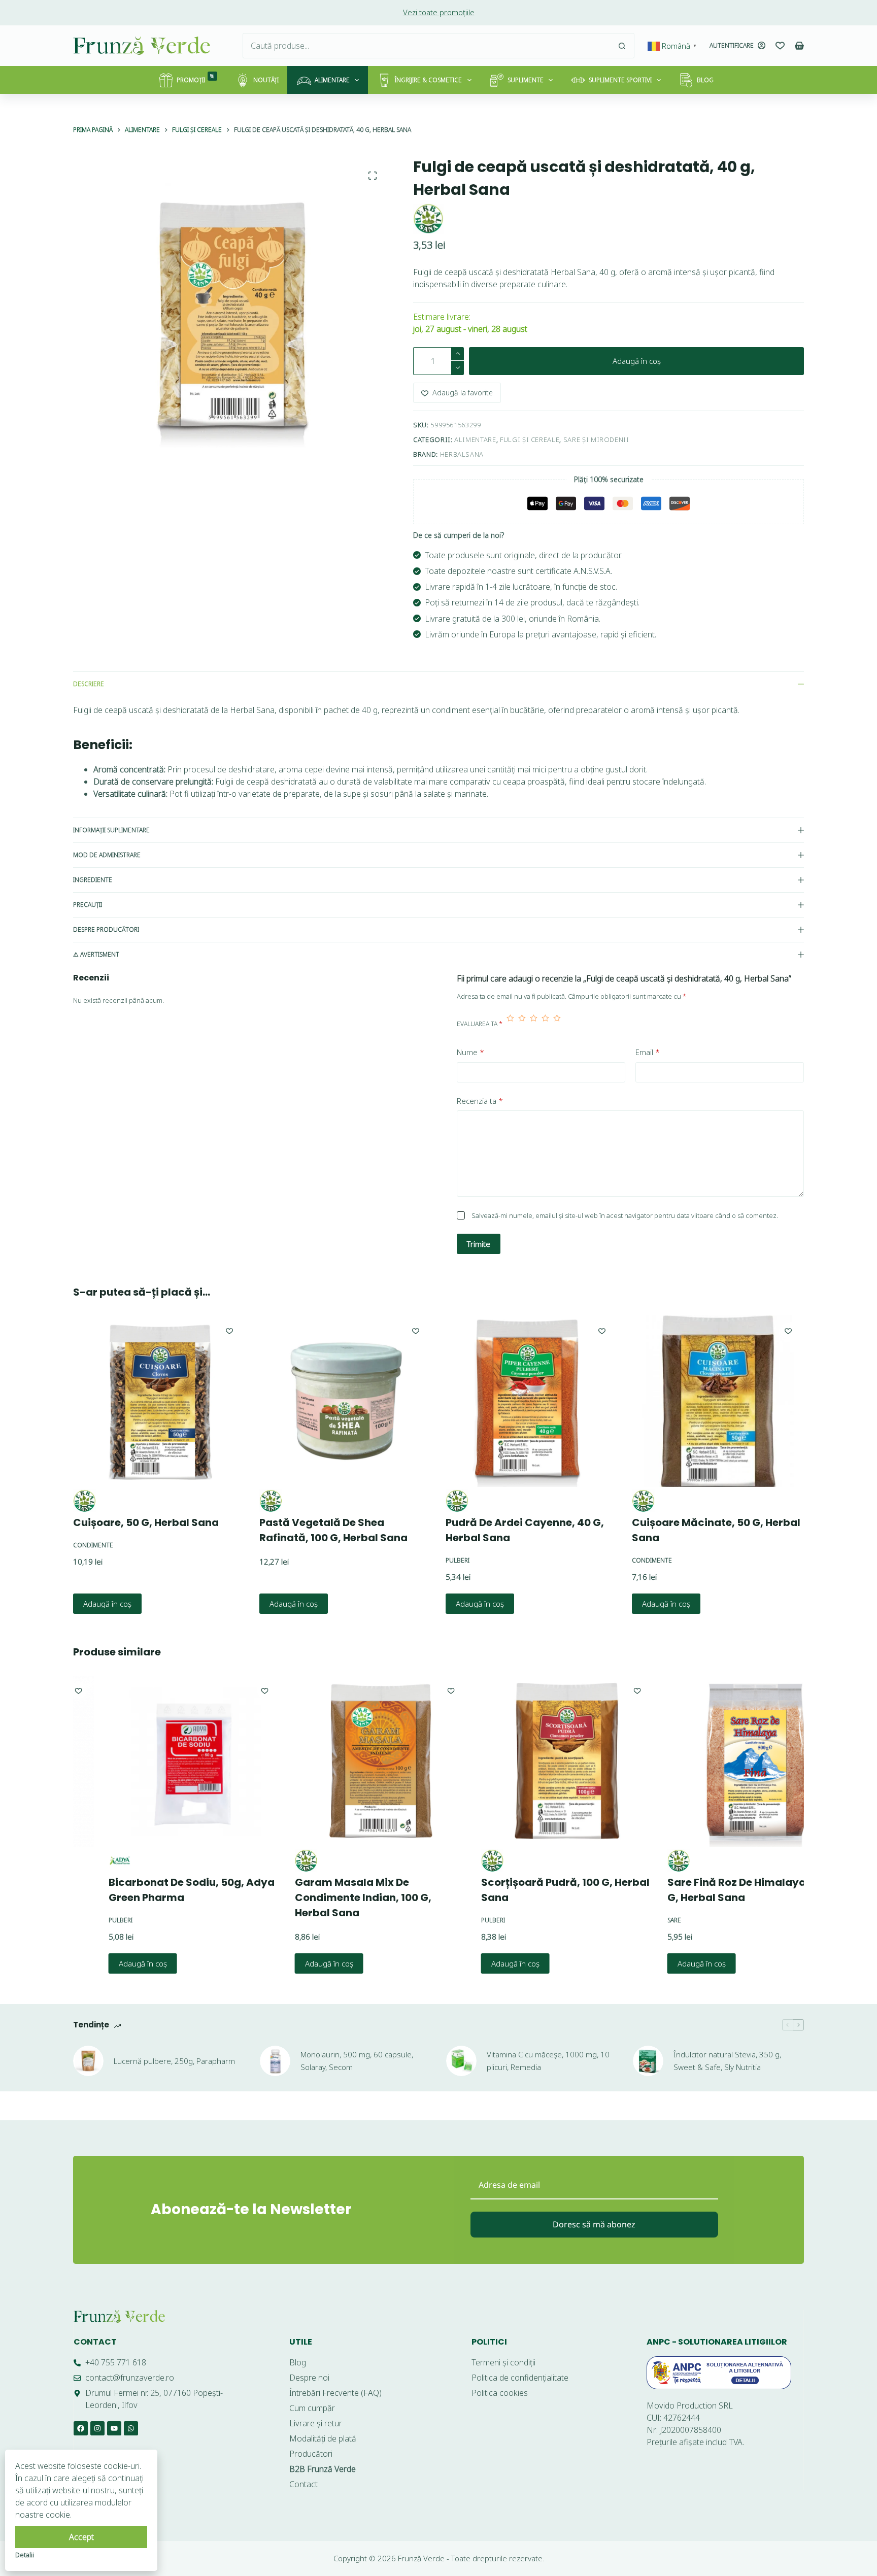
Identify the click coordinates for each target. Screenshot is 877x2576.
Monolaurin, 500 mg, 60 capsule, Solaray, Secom (357, 2061)
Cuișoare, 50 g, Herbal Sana (146, 1522)
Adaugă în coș (637, 361)
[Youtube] (114, 2428)
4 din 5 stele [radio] (545, 1024)
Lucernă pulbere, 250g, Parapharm (174, 2061)
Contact (95, 2342)
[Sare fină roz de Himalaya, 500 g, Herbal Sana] (719, 1761)
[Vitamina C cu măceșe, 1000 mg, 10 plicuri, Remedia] (461, 2061)
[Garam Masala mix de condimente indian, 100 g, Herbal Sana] (346, 1761)
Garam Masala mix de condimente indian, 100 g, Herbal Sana (329, 1897)
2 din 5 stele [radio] (522, 1024)
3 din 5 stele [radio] (534, 1024)
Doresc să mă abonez (594, 2224)
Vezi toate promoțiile (439, 12)
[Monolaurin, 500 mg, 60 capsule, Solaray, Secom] (275, 2061)
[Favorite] (780, 46)
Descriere (89, 684)
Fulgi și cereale (530, 439)
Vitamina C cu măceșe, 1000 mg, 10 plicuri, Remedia (548, 2061)
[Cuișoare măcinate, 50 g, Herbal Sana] (718, 1401)
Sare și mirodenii (596, 439)
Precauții (88, 905)
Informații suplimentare (111, 830)
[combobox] (426, 46)
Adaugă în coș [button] (107, 1604)
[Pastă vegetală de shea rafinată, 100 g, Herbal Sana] (345, 1401)
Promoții (196, 78)
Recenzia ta (480, 1101)
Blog (705, 80)
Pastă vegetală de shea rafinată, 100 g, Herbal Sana (333, 1530)
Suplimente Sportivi (620, 80)
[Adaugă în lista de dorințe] (229, 1331)
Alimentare (332, 80)
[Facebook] (81, 2428)
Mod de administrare (107, 855)
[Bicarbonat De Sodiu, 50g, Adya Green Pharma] (160, 1761)
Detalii (25, 2555)
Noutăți (266, 80)
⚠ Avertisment (96, 954)
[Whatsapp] (131, 2428)
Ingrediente (93, 880)
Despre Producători (106, 929)
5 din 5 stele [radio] (557, 1024)
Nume (470, 1052)
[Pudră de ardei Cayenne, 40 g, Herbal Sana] (532, 1401)
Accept (81, 2537)
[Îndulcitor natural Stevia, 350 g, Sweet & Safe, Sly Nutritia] (648, 2061)
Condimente (93, 1545)
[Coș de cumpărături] (799, 46)
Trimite (479, 1244)
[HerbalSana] (428, 219)
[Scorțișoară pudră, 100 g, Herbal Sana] (533, 1761)
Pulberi (458, 1560)
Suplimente (526, 80)
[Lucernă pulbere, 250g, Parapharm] (88, 2061)
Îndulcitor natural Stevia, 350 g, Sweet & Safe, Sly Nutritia (727, 2061)
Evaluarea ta (480, 1024)
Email (648, 1052)
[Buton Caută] (622, 46)
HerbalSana (462, 454)
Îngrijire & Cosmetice (428, 80)
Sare (640, 1920)
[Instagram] (97, 2428)
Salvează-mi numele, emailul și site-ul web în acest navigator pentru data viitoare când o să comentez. (625, 1215)
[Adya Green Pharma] (86, 1861)
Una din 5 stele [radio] (510, 1024)
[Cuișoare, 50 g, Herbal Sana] (159, 1401)
